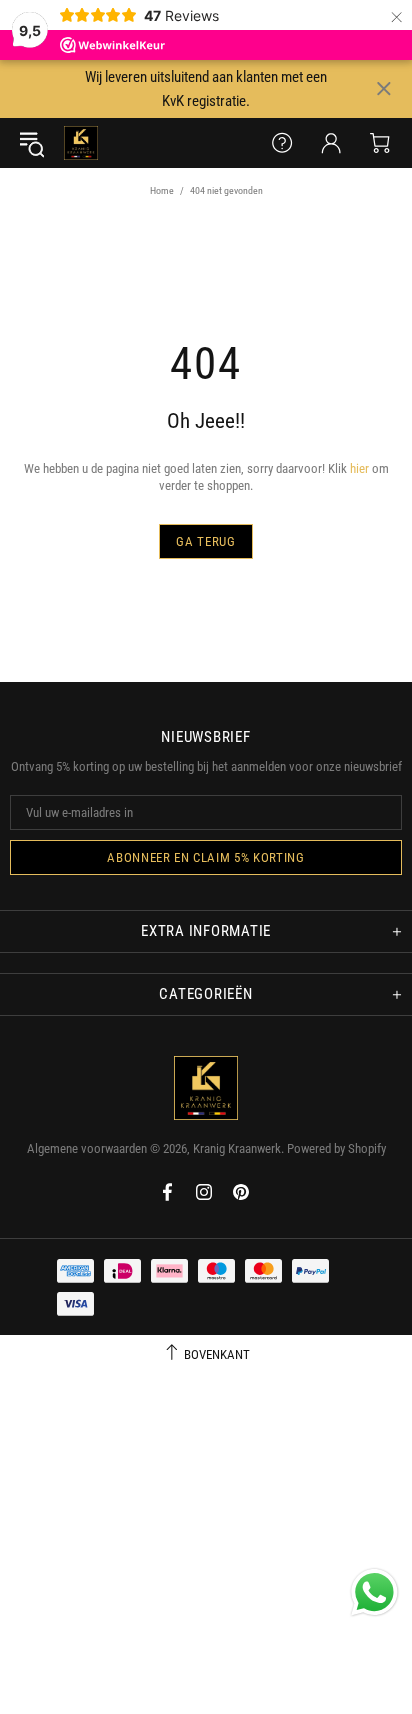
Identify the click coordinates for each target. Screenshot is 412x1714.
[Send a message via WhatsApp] (374, 1592)
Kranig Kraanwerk (81, 143)
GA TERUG (205, 541)
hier (359, 468)
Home (162, 190)
